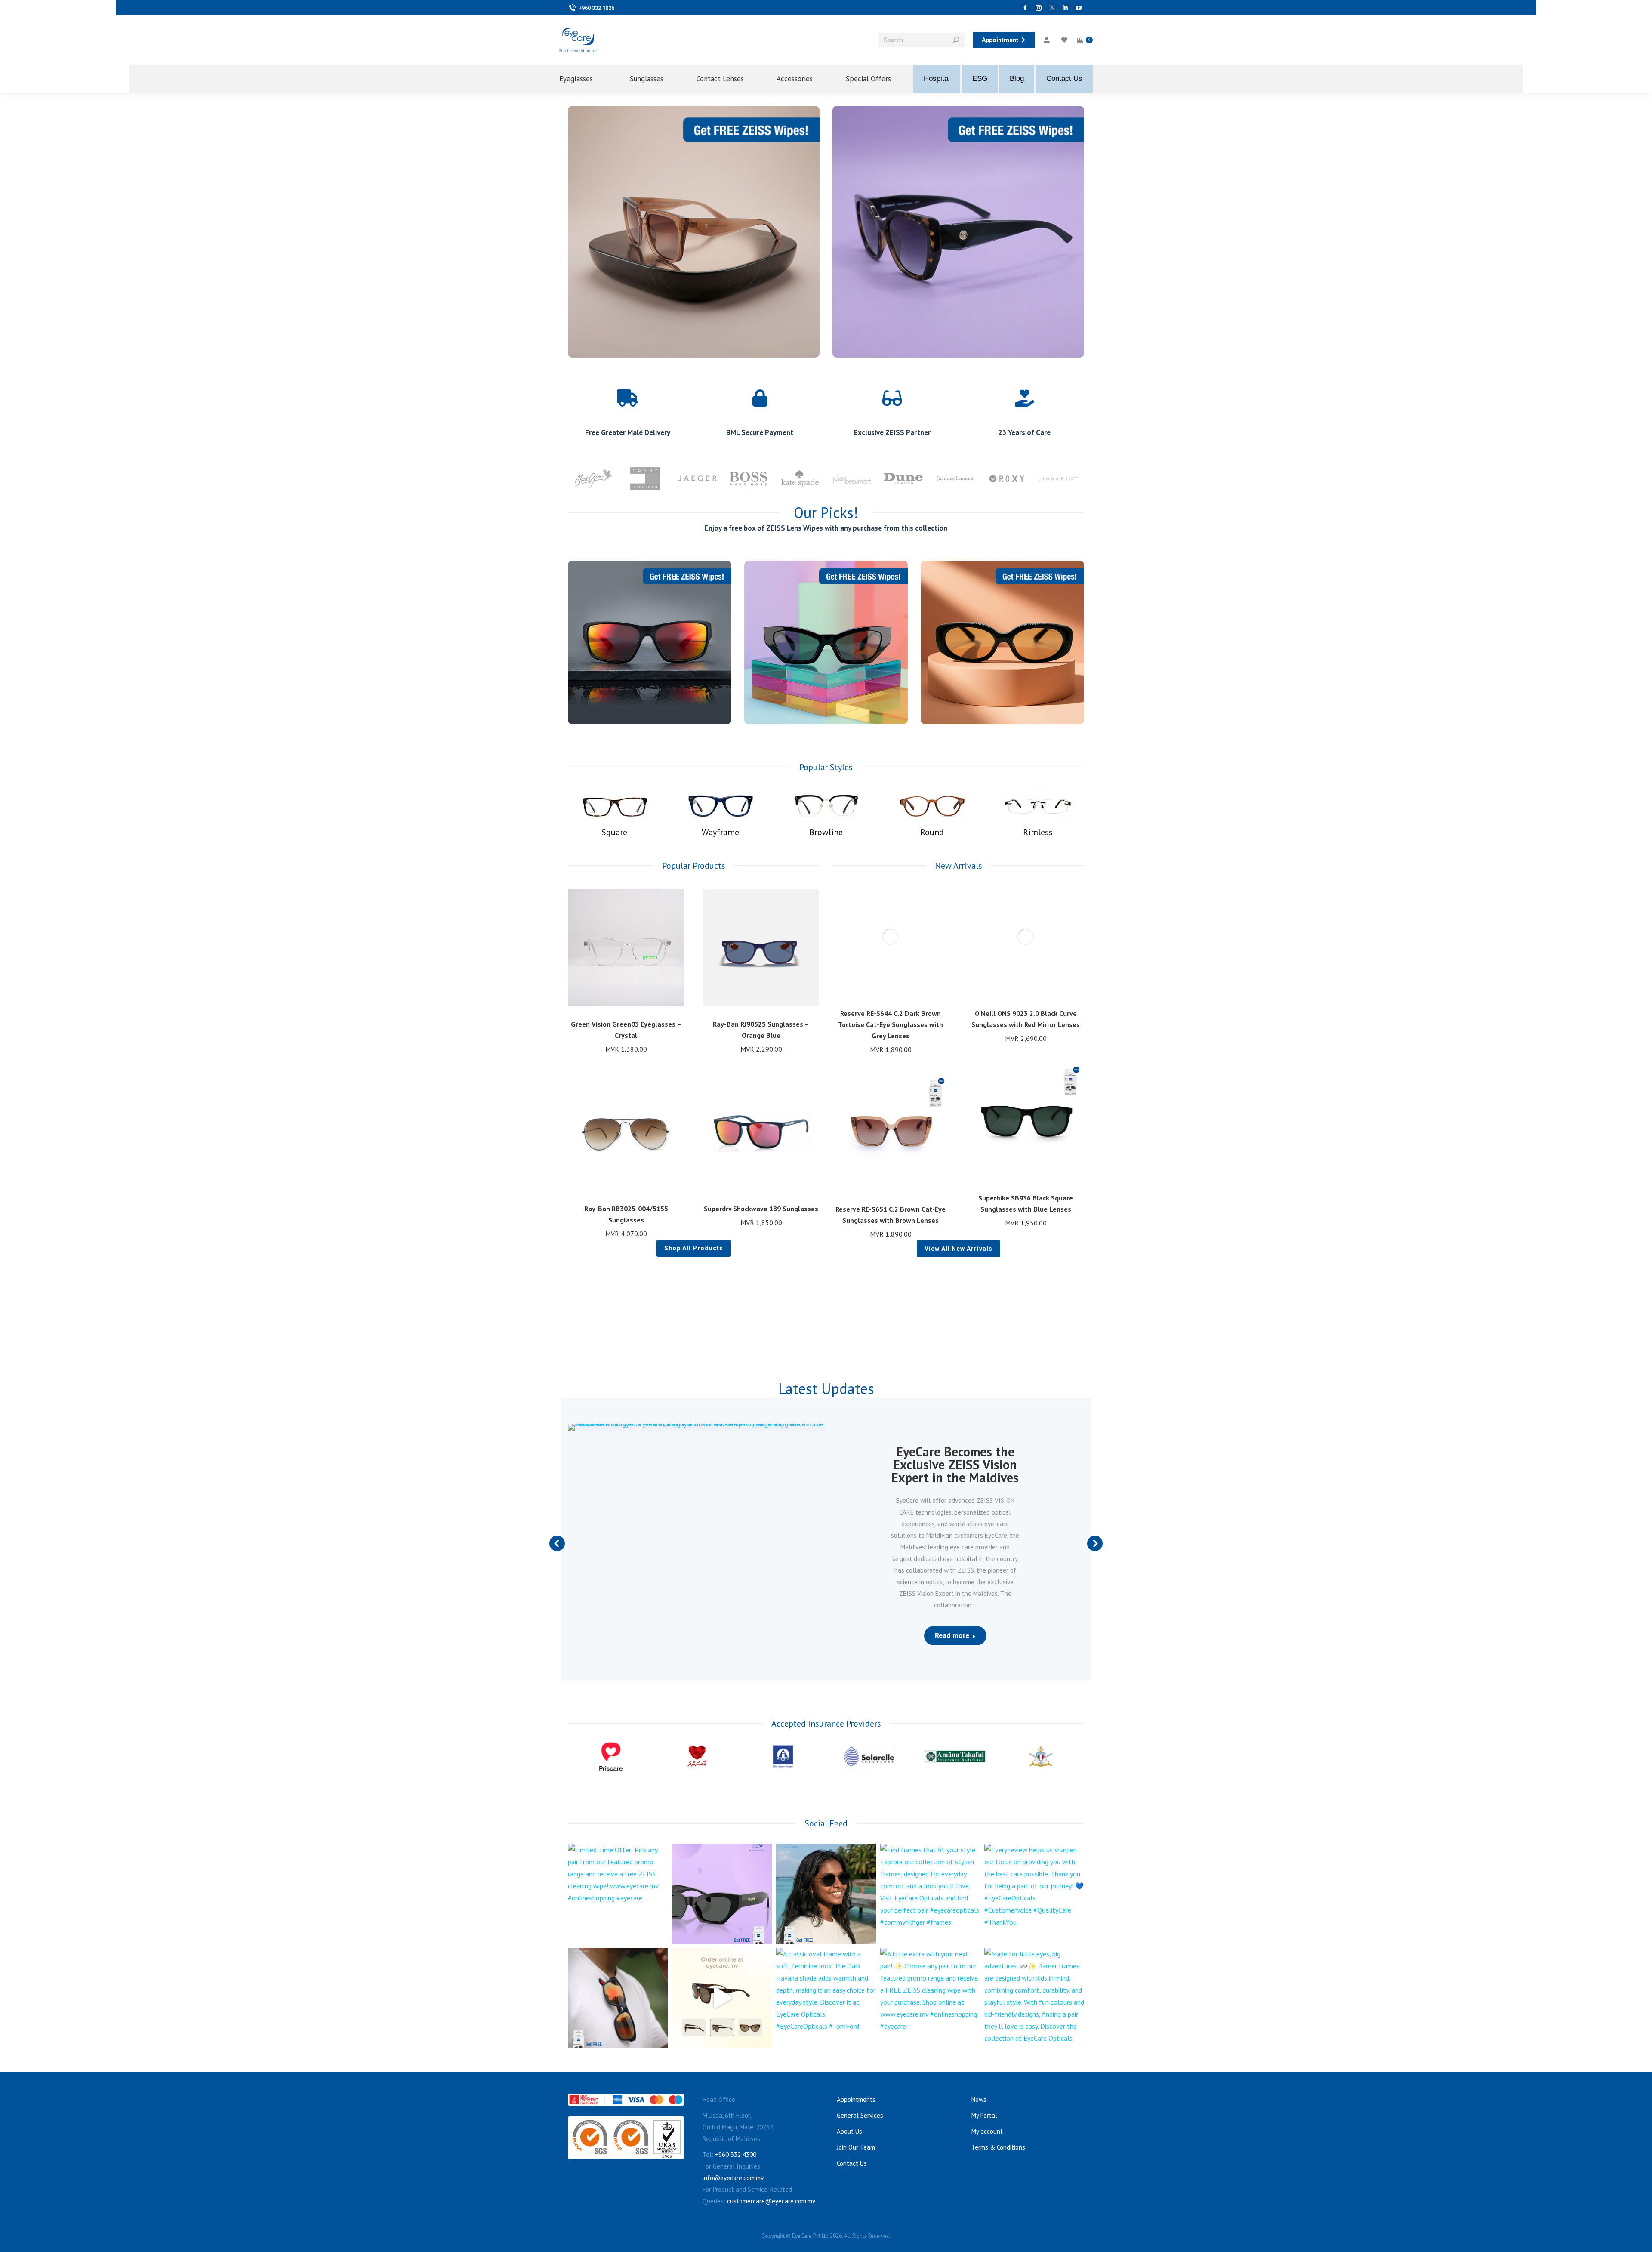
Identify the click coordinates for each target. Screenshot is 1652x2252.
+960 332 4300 (736, 2155)
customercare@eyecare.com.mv (771, 2201)
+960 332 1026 (596, 8)
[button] (673, 1001)
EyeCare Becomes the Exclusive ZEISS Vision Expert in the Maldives (955, 1464)
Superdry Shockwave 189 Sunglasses (761, 1209)
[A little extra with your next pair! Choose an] (930, 1998)
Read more (952, 1635)
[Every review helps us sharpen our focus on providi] (1034, 1894)
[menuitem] (583, 79)
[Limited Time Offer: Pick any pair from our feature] (618, 1894)
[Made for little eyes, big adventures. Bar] (1034, 1998)
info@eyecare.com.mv (733, 2178)
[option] (594, 478)
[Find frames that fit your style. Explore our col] (930, 1894)
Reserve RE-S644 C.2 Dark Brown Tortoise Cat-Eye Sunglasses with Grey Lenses (891, 1024)
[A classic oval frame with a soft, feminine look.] (826, 1998)
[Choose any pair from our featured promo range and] (722, 1894)
